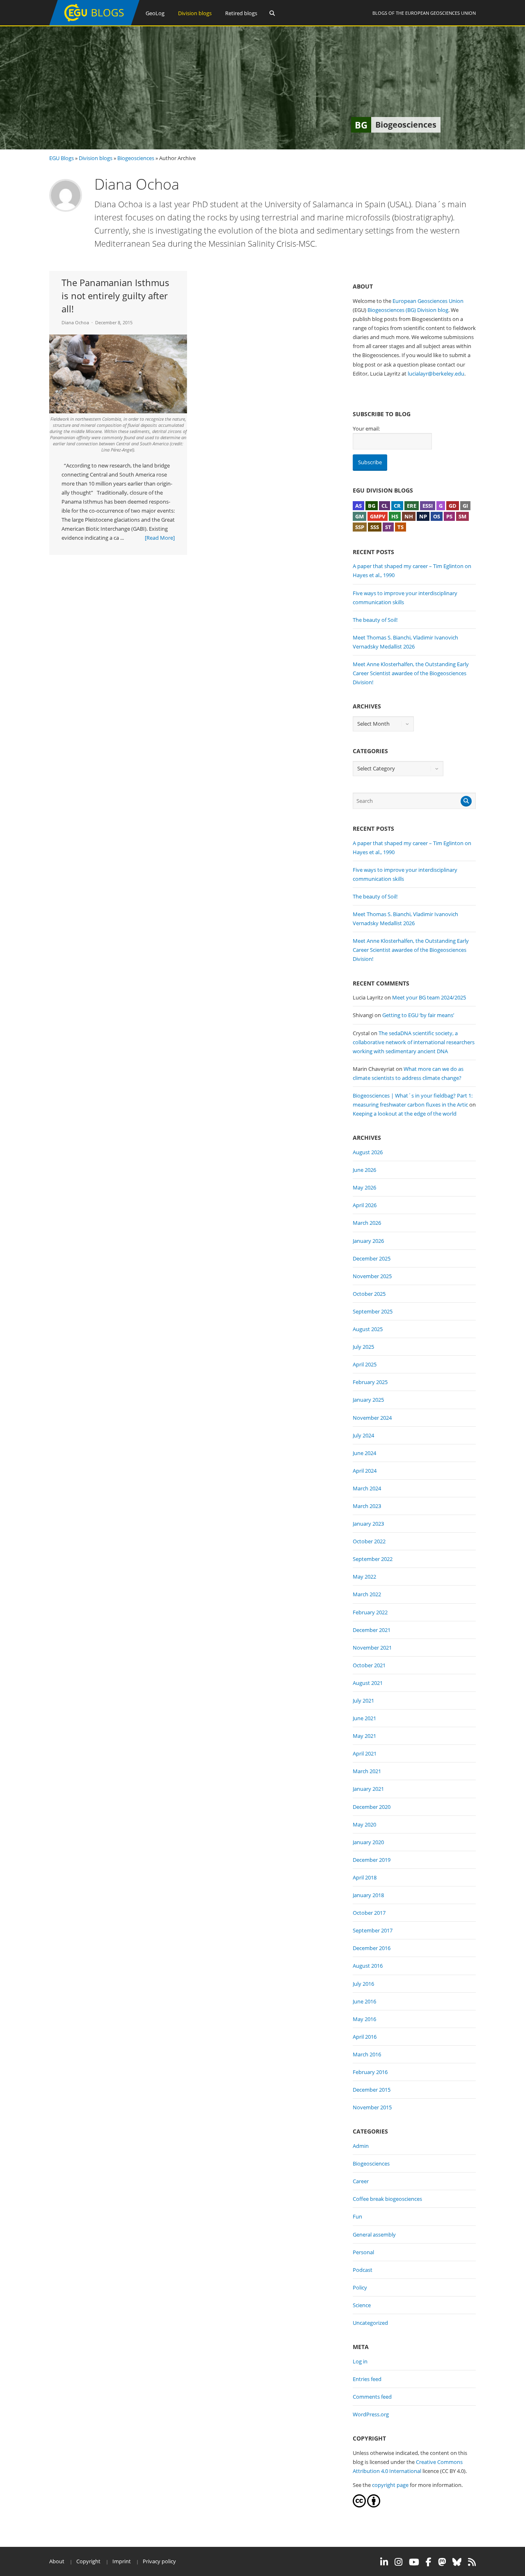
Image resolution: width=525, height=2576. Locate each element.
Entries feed (367, 2379)
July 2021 (363, 1701)
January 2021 (368, 1789)
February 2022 (370, 1612)
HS (395, 516)
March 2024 (367, 1488)
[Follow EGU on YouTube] (414, 2562)
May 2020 (364, 1824)
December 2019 (372, 1860)
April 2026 (365, 1205)
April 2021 (365, 1753)
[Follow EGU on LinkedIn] (384, 2562)
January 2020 (368, 1842)
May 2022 (364, 1577)
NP (423, 516)
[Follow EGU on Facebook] (429, 2562)
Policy (360, 2287)
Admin (361, 2146)
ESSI (428, 506)
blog (443, 310)
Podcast (363, 2270)
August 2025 (368, 1329)
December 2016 (372, 1948)
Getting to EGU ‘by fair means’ (418, 1015)
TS (401, 527)
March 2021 (367, 1771)
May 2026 (364, 1187)
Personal (363, 2252)
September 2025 (373, 1311)
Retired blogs (241, 13)
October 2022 (369, 1541)
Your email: (366, 429)
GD (453, 506)
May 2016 (364, 2019)
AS (358, 506)
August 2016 (368, 1966)
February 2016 (370, 2072)
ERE (412, 506)
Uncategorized (370, 2323)
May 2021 (364, 1736)
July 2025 (363, 1347)
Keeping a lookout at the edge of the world (405, 1114)
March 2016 (367, 2054)
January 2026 (368, 1241)
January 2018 (368, 1895)
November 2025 (372, 1276)
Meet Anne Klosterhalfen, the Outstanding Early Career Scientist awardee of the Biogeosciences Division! (411, 673)
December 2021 (372, 1630)
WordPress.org (371, 2414)
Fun (357, 2216)
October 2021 (369, 1665)
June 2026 (364, 1170)
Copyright (88, 2561)
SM (462, 516)
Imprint (122, 2561)
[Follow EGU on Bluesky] (457, 2562)
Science (362, 2305)
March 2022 (367, 1594)
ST (388, 527)
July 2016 (363, 1984)
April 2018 (365, 1877)
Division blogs (195, 13)
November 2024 (372, 1418)
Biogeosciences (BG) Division (402, 310)
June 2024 (364, 1453)
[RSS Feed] (472, 2562)
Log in (360, 2361)
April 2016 (365, 2037)
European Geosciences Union (441, 13)
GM (360, 516)
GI (465, 506)
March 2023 (367, 1506)
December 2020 (372, 1807)
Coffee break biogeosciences (387, 2199)
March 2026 (367, 1223)
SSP (360, 527)
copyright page (390, 2485)
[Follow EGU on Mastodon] (442, 2562)
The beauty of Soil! (375, 620)
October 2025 (369, 1294)
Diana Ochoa (75, 322)
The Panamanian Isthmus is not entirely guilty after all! (115, 296)
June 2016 (364, 2001)
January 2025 (368, 1400)
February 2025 (370, 1382)
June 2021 (364, 1718)
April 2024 (365, 1471)
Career (361, 2181)
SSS (375, 527)
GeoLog (155, 13)
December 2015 (372, 2090)
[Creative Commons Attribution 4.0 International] (359, 2505)
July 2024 (363, 1435)
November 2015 (372, 2107)
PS (449, 516)
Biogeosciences (136, 158)
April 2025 (365, 1364)
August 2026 (368, 1152)
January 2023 (368, 1524)
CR (397, 506)
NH (409, 516)
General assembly (374, 2235)
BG (372, 506)
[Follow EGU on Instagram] (398, 2562)
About (57, 2561)
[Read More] (160, 538)
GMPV (378, 516)
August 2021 (368, 1683)
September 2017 (373, 1930)
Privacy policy (159, 2561)
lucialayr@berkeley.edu (436, 374)
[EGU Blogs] (94, 24)
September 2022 (373, 1559)
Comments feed (372, 2397)
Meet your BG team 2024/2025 (429, 997)
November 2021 (372, 1648)
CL (385, 506)
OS (437, 516)
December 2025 (372, 1258)
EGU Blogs (62, 158)
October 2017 (369, 1913)
